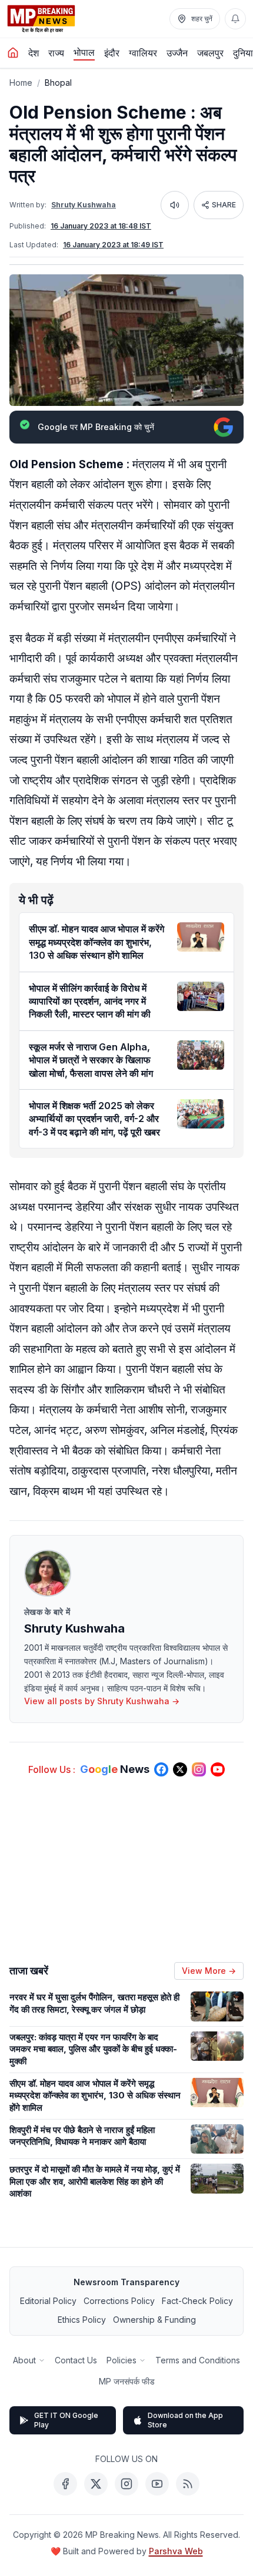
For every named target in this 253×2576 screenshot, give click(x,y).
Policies (121, 2360)
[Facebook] (65, 2484)
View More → (209, 1971)
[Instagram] (126, 2484)
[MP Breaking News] (41, 19)
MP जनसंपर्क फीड (127, 2381)
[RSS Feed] (188, 2484)
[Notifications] (235, 19)
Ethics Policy (82, 2320)
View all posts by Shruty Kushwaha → (102, 1701)
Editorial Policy (48, 2301)
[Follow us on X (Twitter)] (180, 1769)
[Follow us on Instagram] (199, 1769)
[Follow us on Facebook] (161, 1769)
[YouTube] (157, 2484)
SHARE (224, 205)
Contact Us (76, 2360)
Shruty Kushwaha (84, 205)
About (24, 2360)
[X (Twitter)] (96, 2484)
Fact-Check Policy (197, 2301)
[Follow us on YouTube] (218, 1769)
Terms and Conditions (198, 2360)
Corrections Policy (119, 2301)
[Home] (13, 53)
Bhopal (58, 83)
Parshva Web (176, 2551)
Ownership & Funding (154, 2320)
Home (21, 83)
